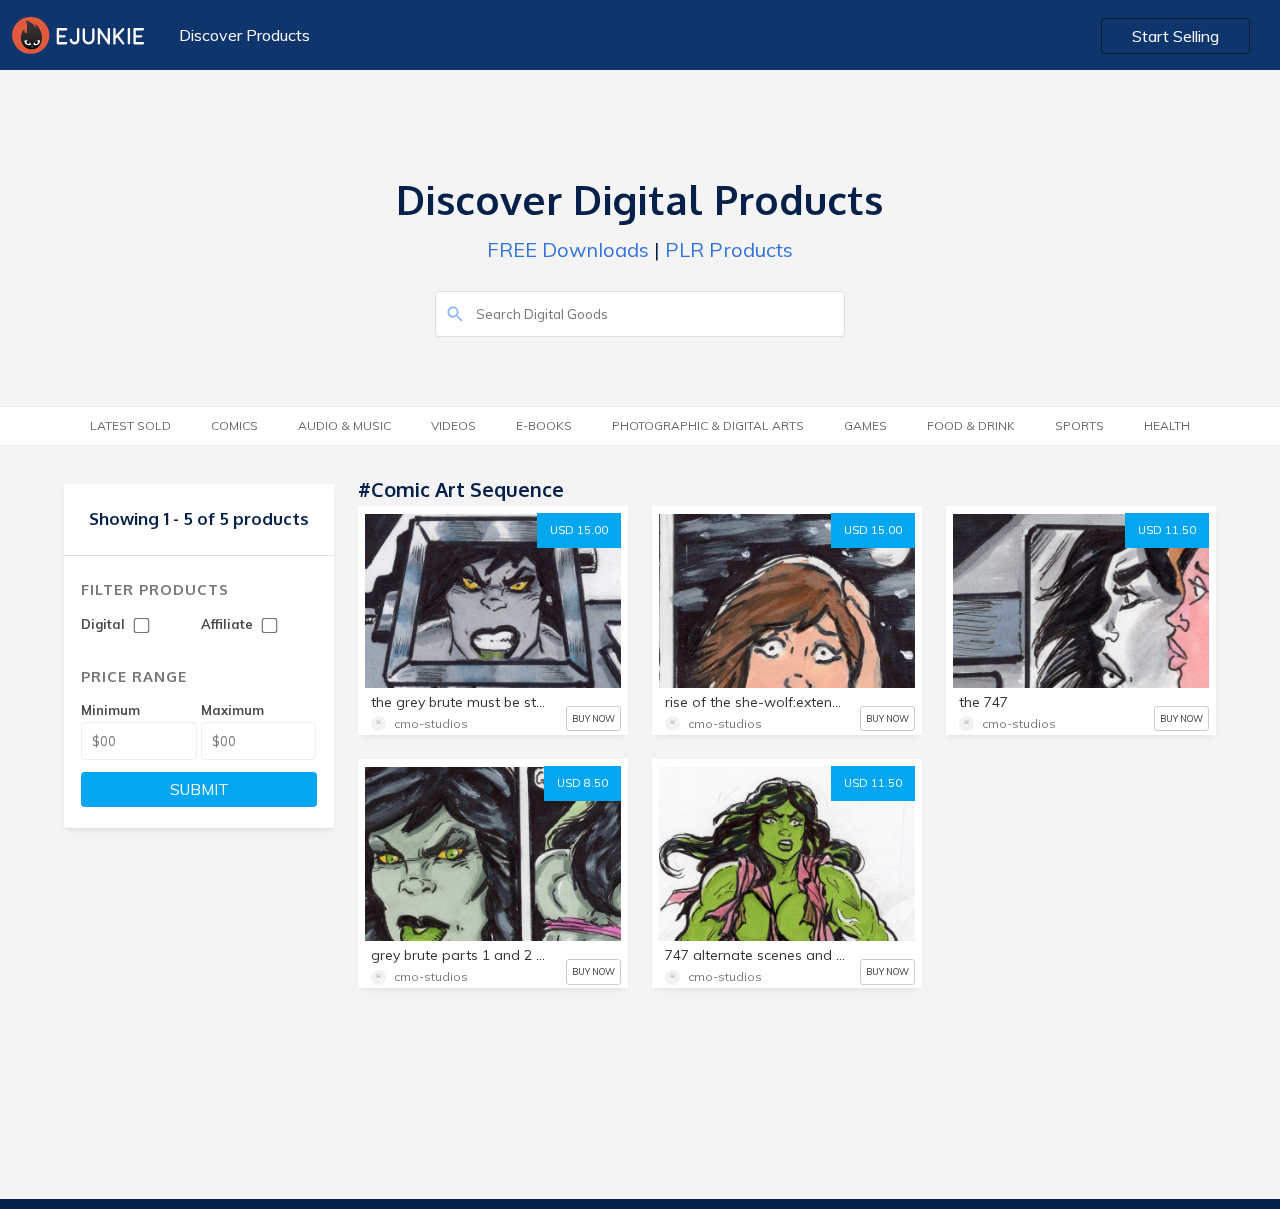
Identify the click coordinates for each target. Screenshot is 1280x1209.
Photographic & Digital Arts (708, 425)
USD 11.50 (1167, 530)
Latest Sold (130, 425)
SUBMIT (199, 789)
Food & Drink (971, 425)
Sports (1079, 425)
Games (865, 425)
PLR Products (729, 249)
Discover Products (244, 35)
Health (1167, 425)
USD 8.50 (582, 783)
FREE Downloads (568, 249)
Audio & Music (344, 425)
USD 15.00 (579, 530)
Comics (234, 425)
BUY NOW (593, 718)
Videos (453, 425)
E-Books (544, 425)
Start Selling (1175, 36)
